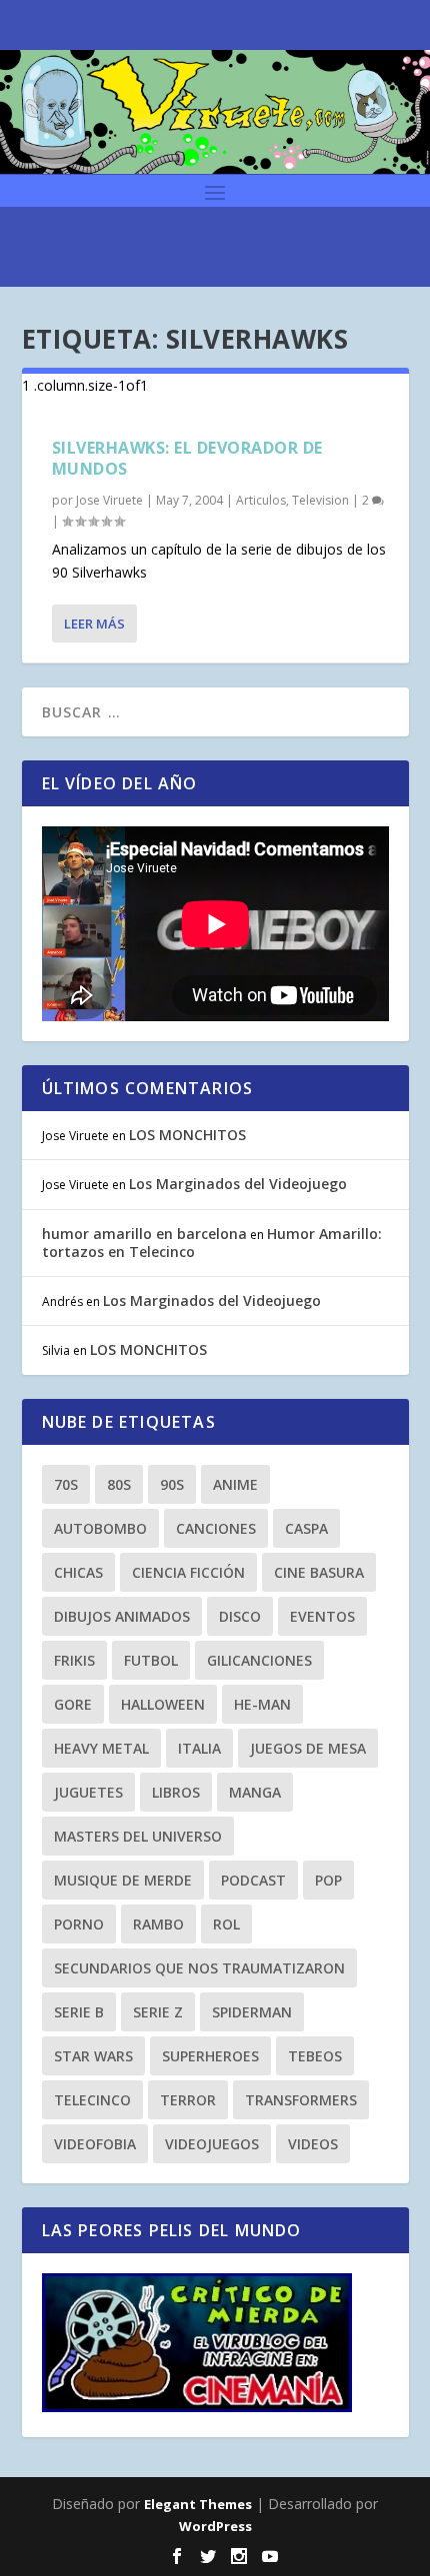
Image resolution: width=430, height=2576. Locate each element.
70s (66, 1484)
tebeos (315, 2056)
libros (176, 1792)
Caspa (306, 1528)
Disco (240, 1616)
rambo (158, 1924)
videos (313, 2144)
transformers (301, 2100)
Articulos (261, 500)
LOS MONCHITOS (187, 1135)
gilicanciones (259, 1660)
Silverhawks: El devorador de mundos (187, 458)
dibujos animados (122, 1616)
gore (73, 1704)
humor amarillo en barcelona (144, 1234)
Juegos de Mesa (308, 1748)
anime (235, 1484)
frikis (74, 1660)
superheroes (210, 2056)
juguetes (88, 1792)
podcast (253, 1880)
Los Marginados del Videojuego (238, 1184)
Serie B (79, 2012)
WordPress (215, 2526)
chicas (78, 1572)
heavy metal (101, 1748)
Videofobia (95, 2144)
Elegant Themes (198, 2504)
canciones (216, 1528)
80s (119, 1484)
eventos (322, 1616)
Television (320, 500)
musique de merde (123, 1880)
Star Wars (93, 2056)
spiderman (252, 2012)
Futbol (151, 1660)
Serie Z (158, 2012)
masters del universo (138, 1836)
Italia (199, 1748)
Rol (226, 1924)
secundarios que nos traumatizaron (199, 1968)
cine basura (319, 1572)
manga (255, 1792)
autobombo (100, 1528)
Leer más (94, 624)
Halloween (163, 1704)
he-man (262, 1704)
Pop (328, 1880)
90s (172, 1484)
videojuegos (212, 2144)
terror (188, 2100)
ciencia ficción (188, 1572)
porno (79, 1924)
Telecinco (92, 2100)
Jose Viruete (109, 500)
